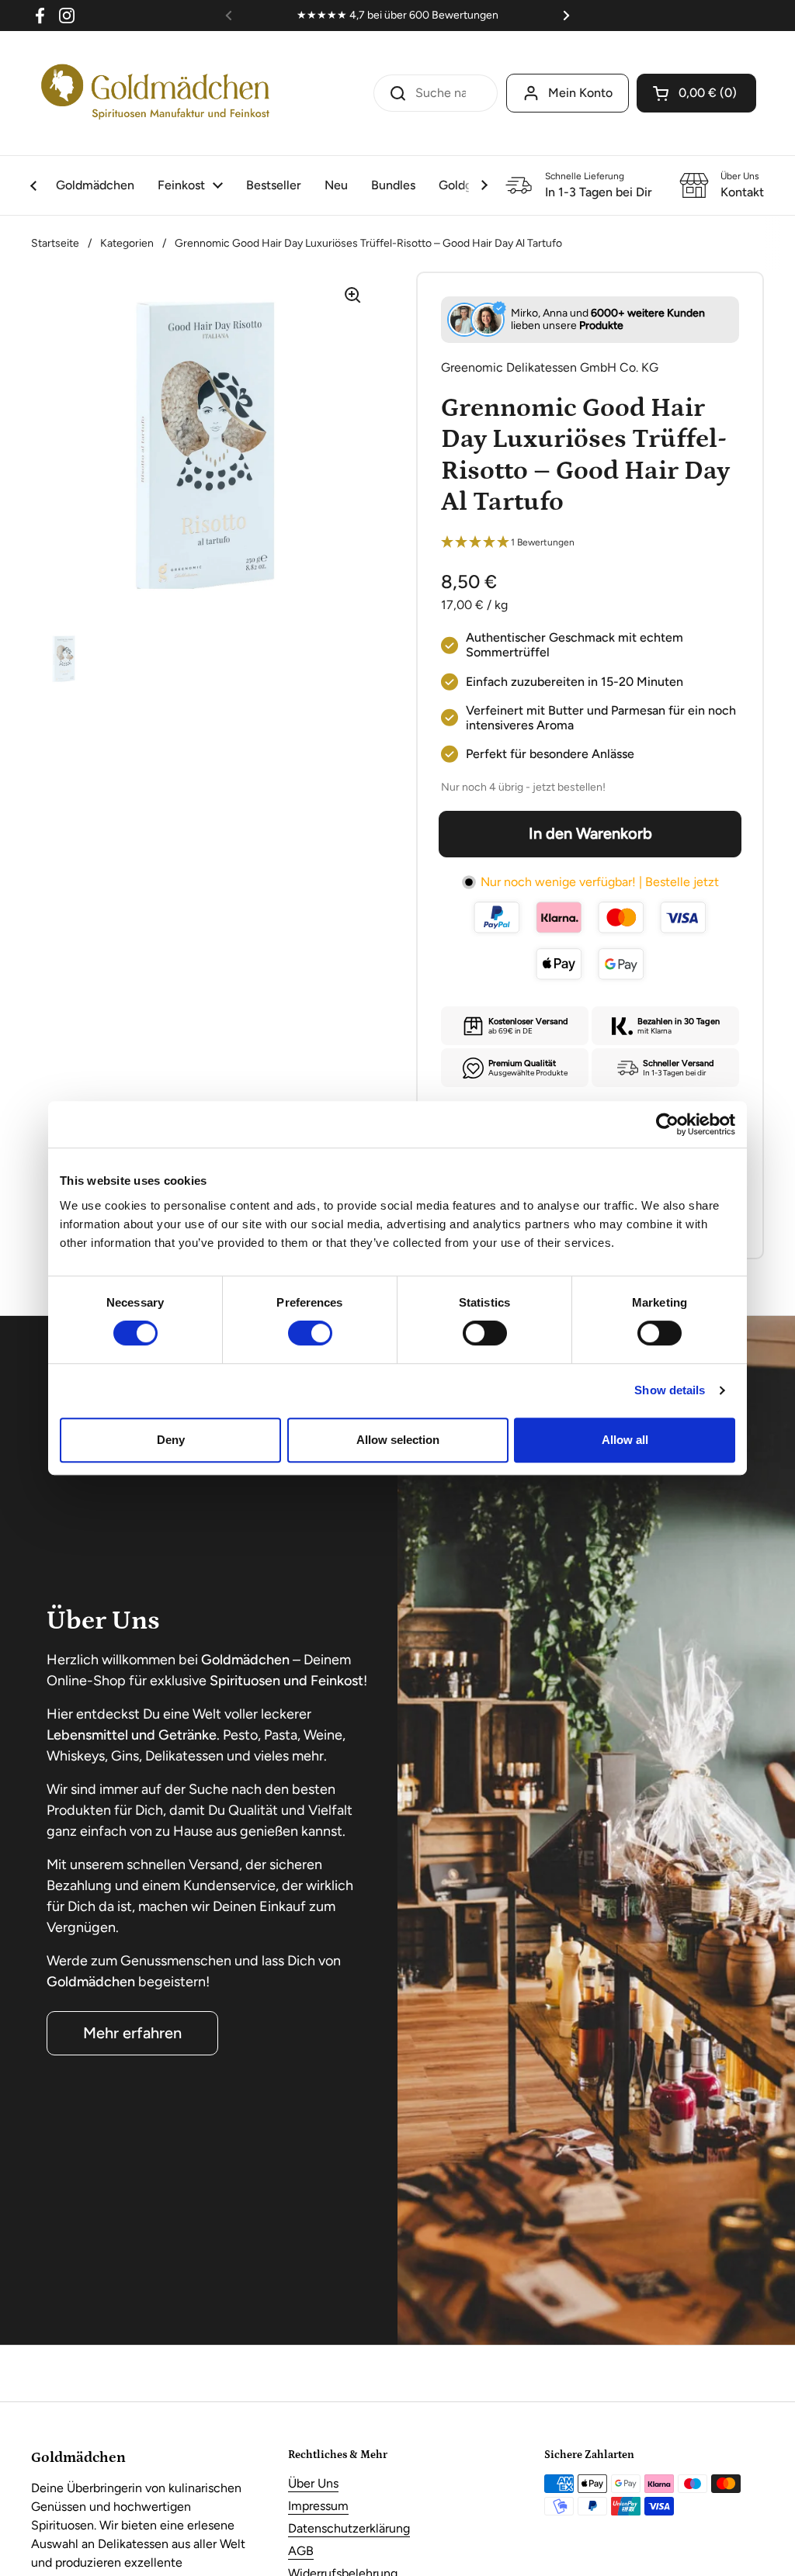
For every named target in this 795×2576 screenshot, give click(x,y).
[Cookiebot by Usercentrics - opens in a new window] (667, 1124)
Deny (171, 1440)
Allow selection (398, 1440)
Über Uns (313, 2483)
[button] (696, 93)
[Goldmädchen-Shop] (155, 93)
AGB (301, 2551)
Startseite (55, 243)
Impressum (318, 2506)
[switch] (310, 1333)
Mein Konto (580, 93)
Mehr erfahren (132, 2033)
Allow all (625, 1440)
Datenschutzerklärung (349, 2528)
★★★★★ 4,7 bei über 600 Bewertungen (397, 15)
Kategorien (127, 243)
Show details (670, 1390)
